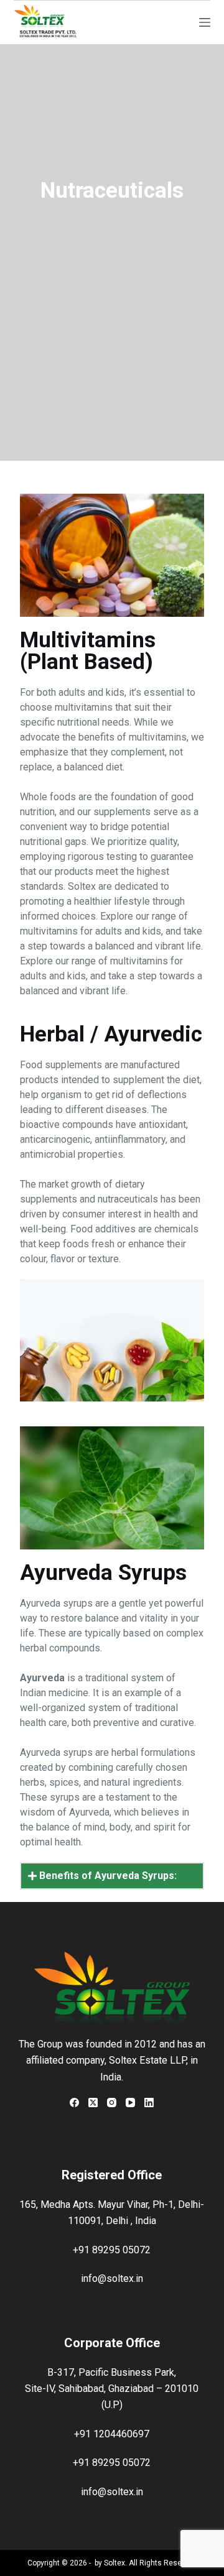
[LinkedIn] (149, 2103)
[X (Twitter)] (93, 2103)
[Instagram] (112, 2103)
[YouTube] (130, 2103)
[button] (112, 1876)
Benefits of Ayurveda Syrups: (108, 1876)
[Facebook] (74, 2103)
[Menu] (205, 22)
